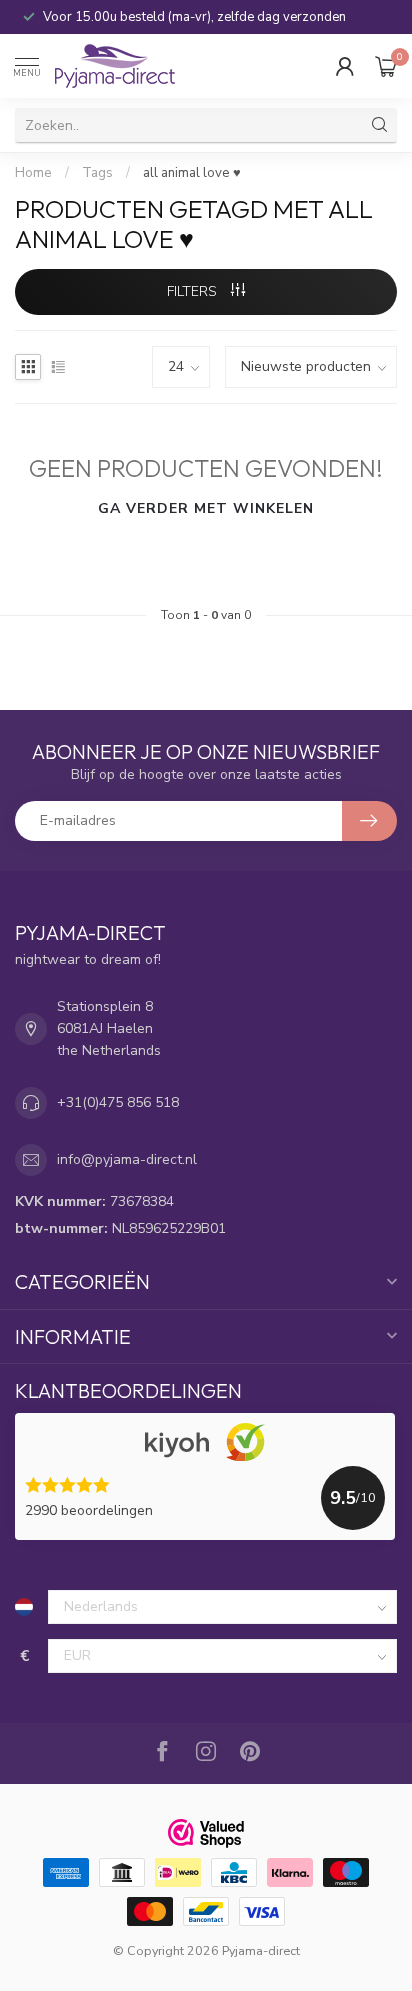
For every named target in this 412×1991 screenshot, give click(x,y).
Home (33, 173)
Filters (194, 291)
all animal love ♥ (192, 173)
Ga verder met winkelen (206, 508)
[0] (386, 66)
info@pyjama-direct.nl (127, 1159)
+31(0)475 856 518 (118, 1102)
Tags (97, 173)
